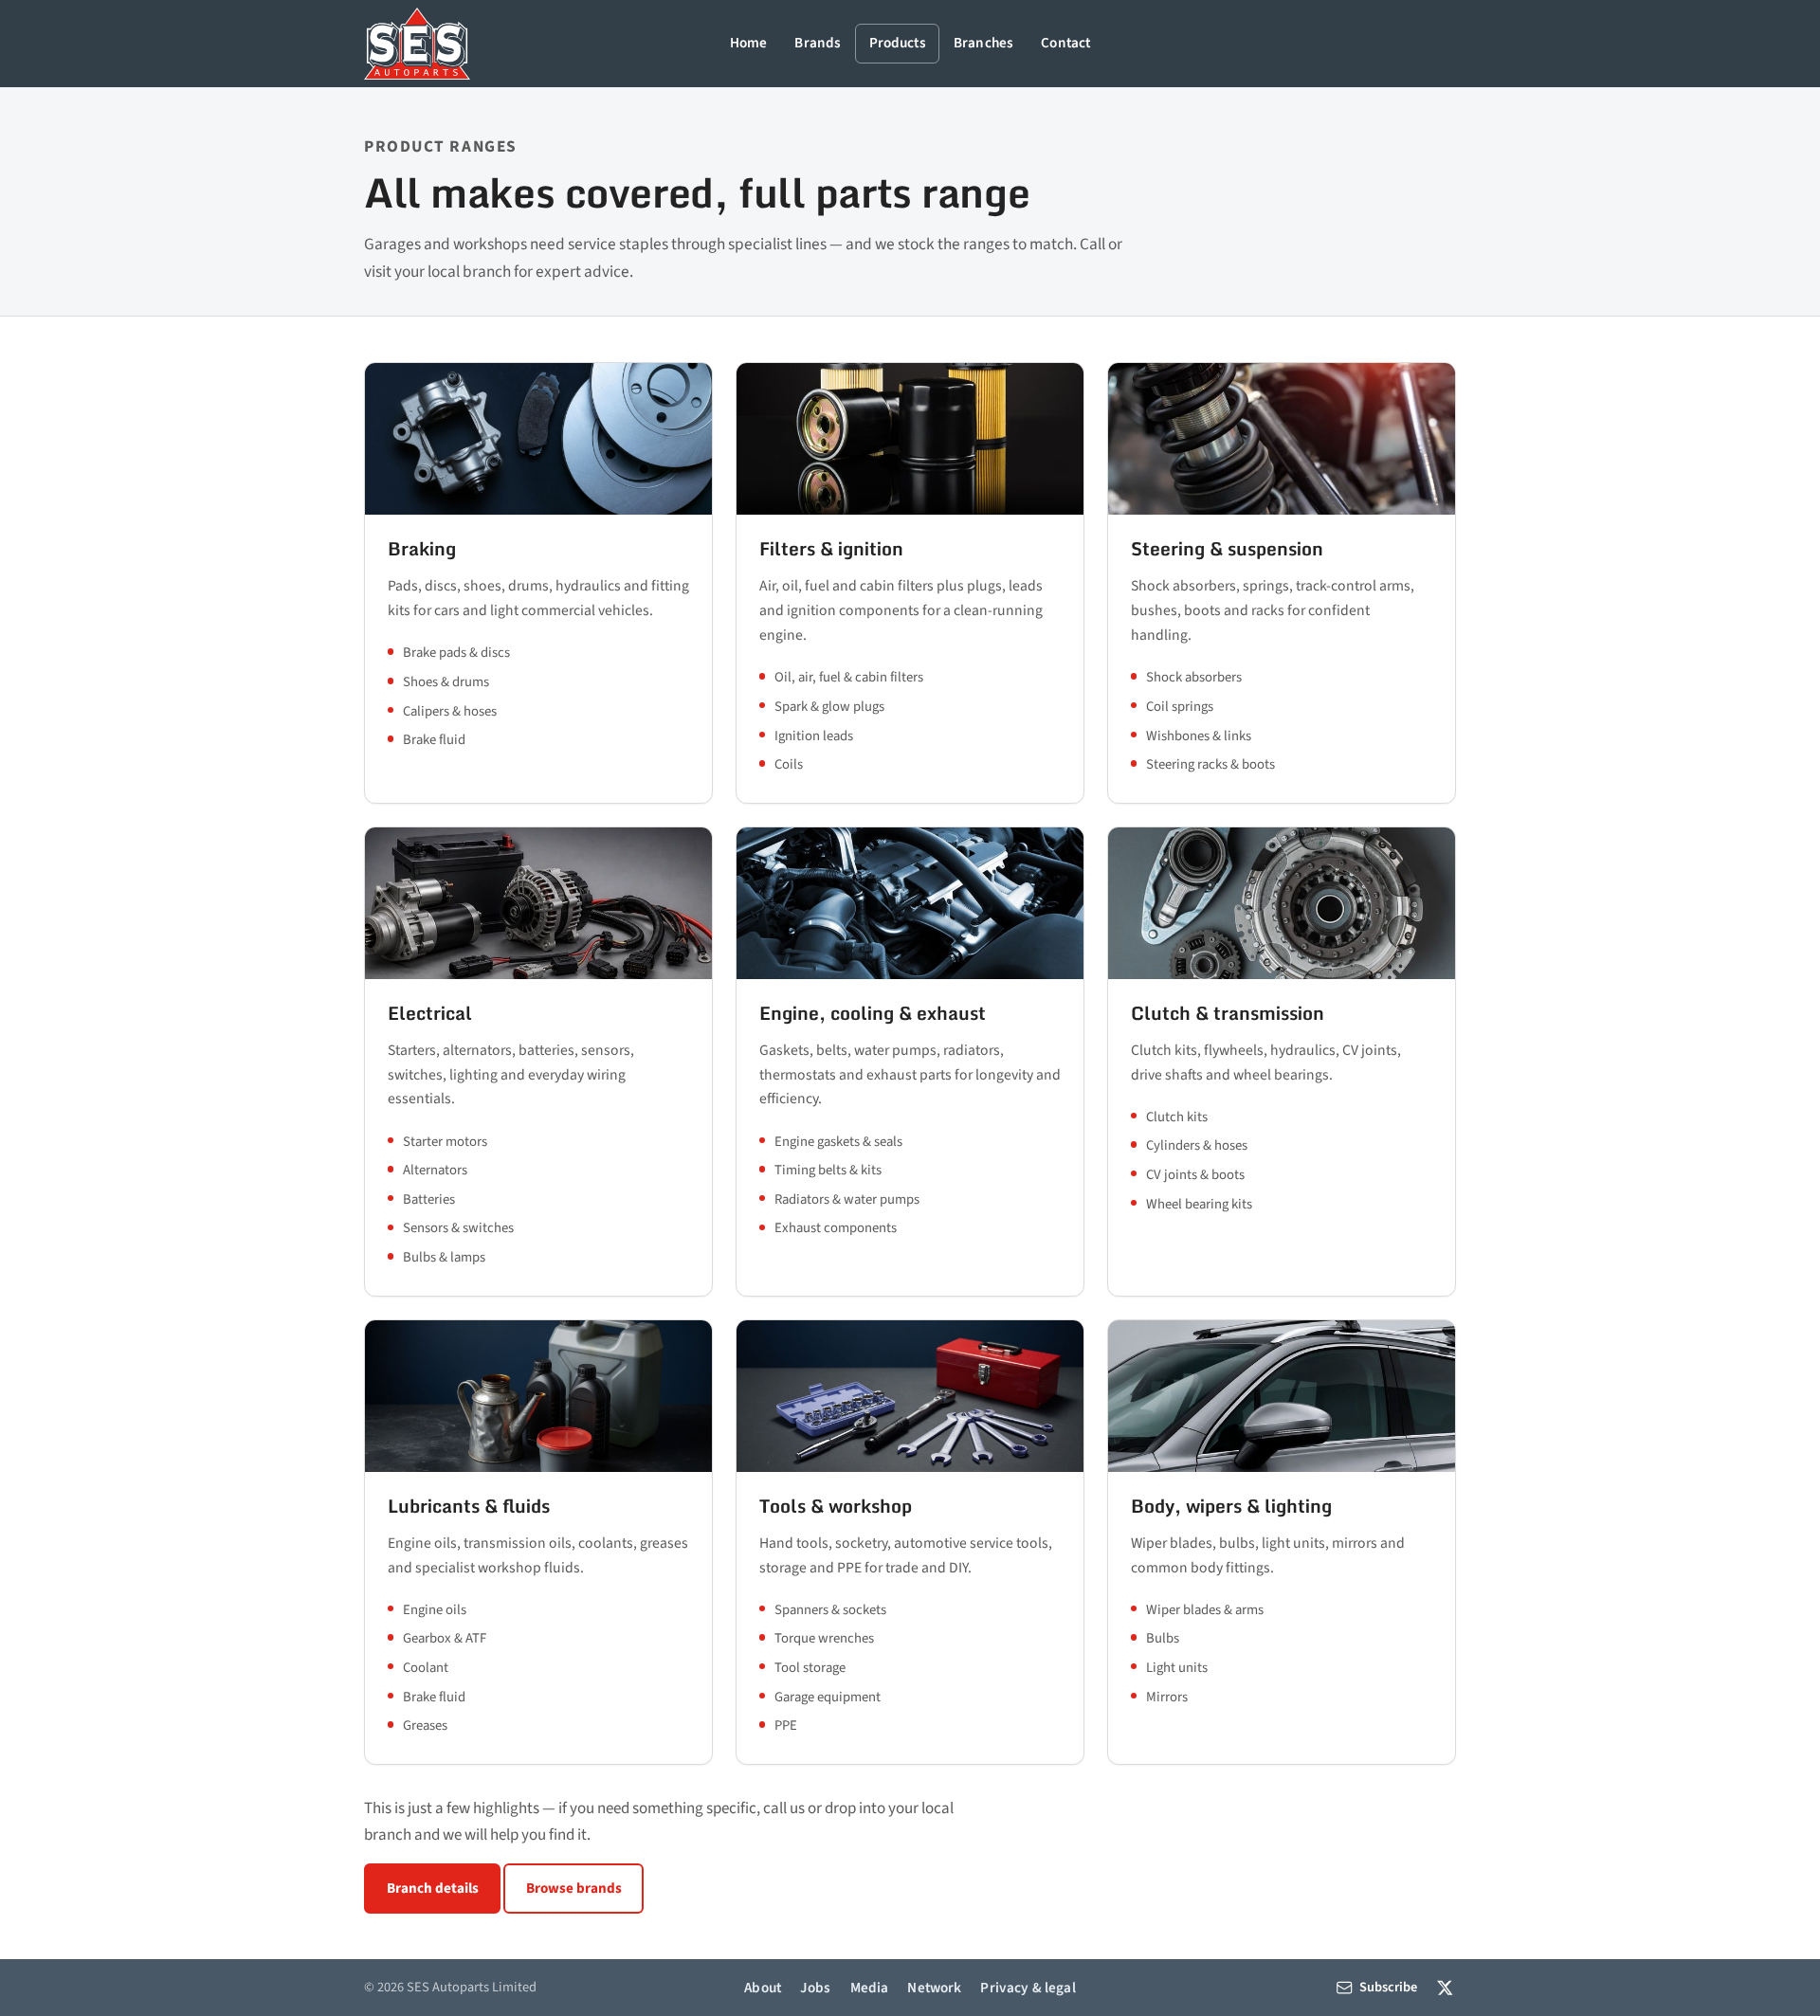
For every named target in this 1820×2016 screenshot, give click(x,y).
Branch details (433, 1888)
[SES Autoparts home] (417, 44)
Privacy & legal (1028, 1988)
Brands (818, 43)
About (763, 1988)
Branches (983, 43)
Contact (1065, 43)
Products (898, 43)
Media (870, 1988)
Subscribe (1388, 1987)
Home (749, 43)
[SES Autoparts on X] (1445, 1987)
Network (934, 1988)
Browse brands (574, 1888)
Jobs (816, 1988)
